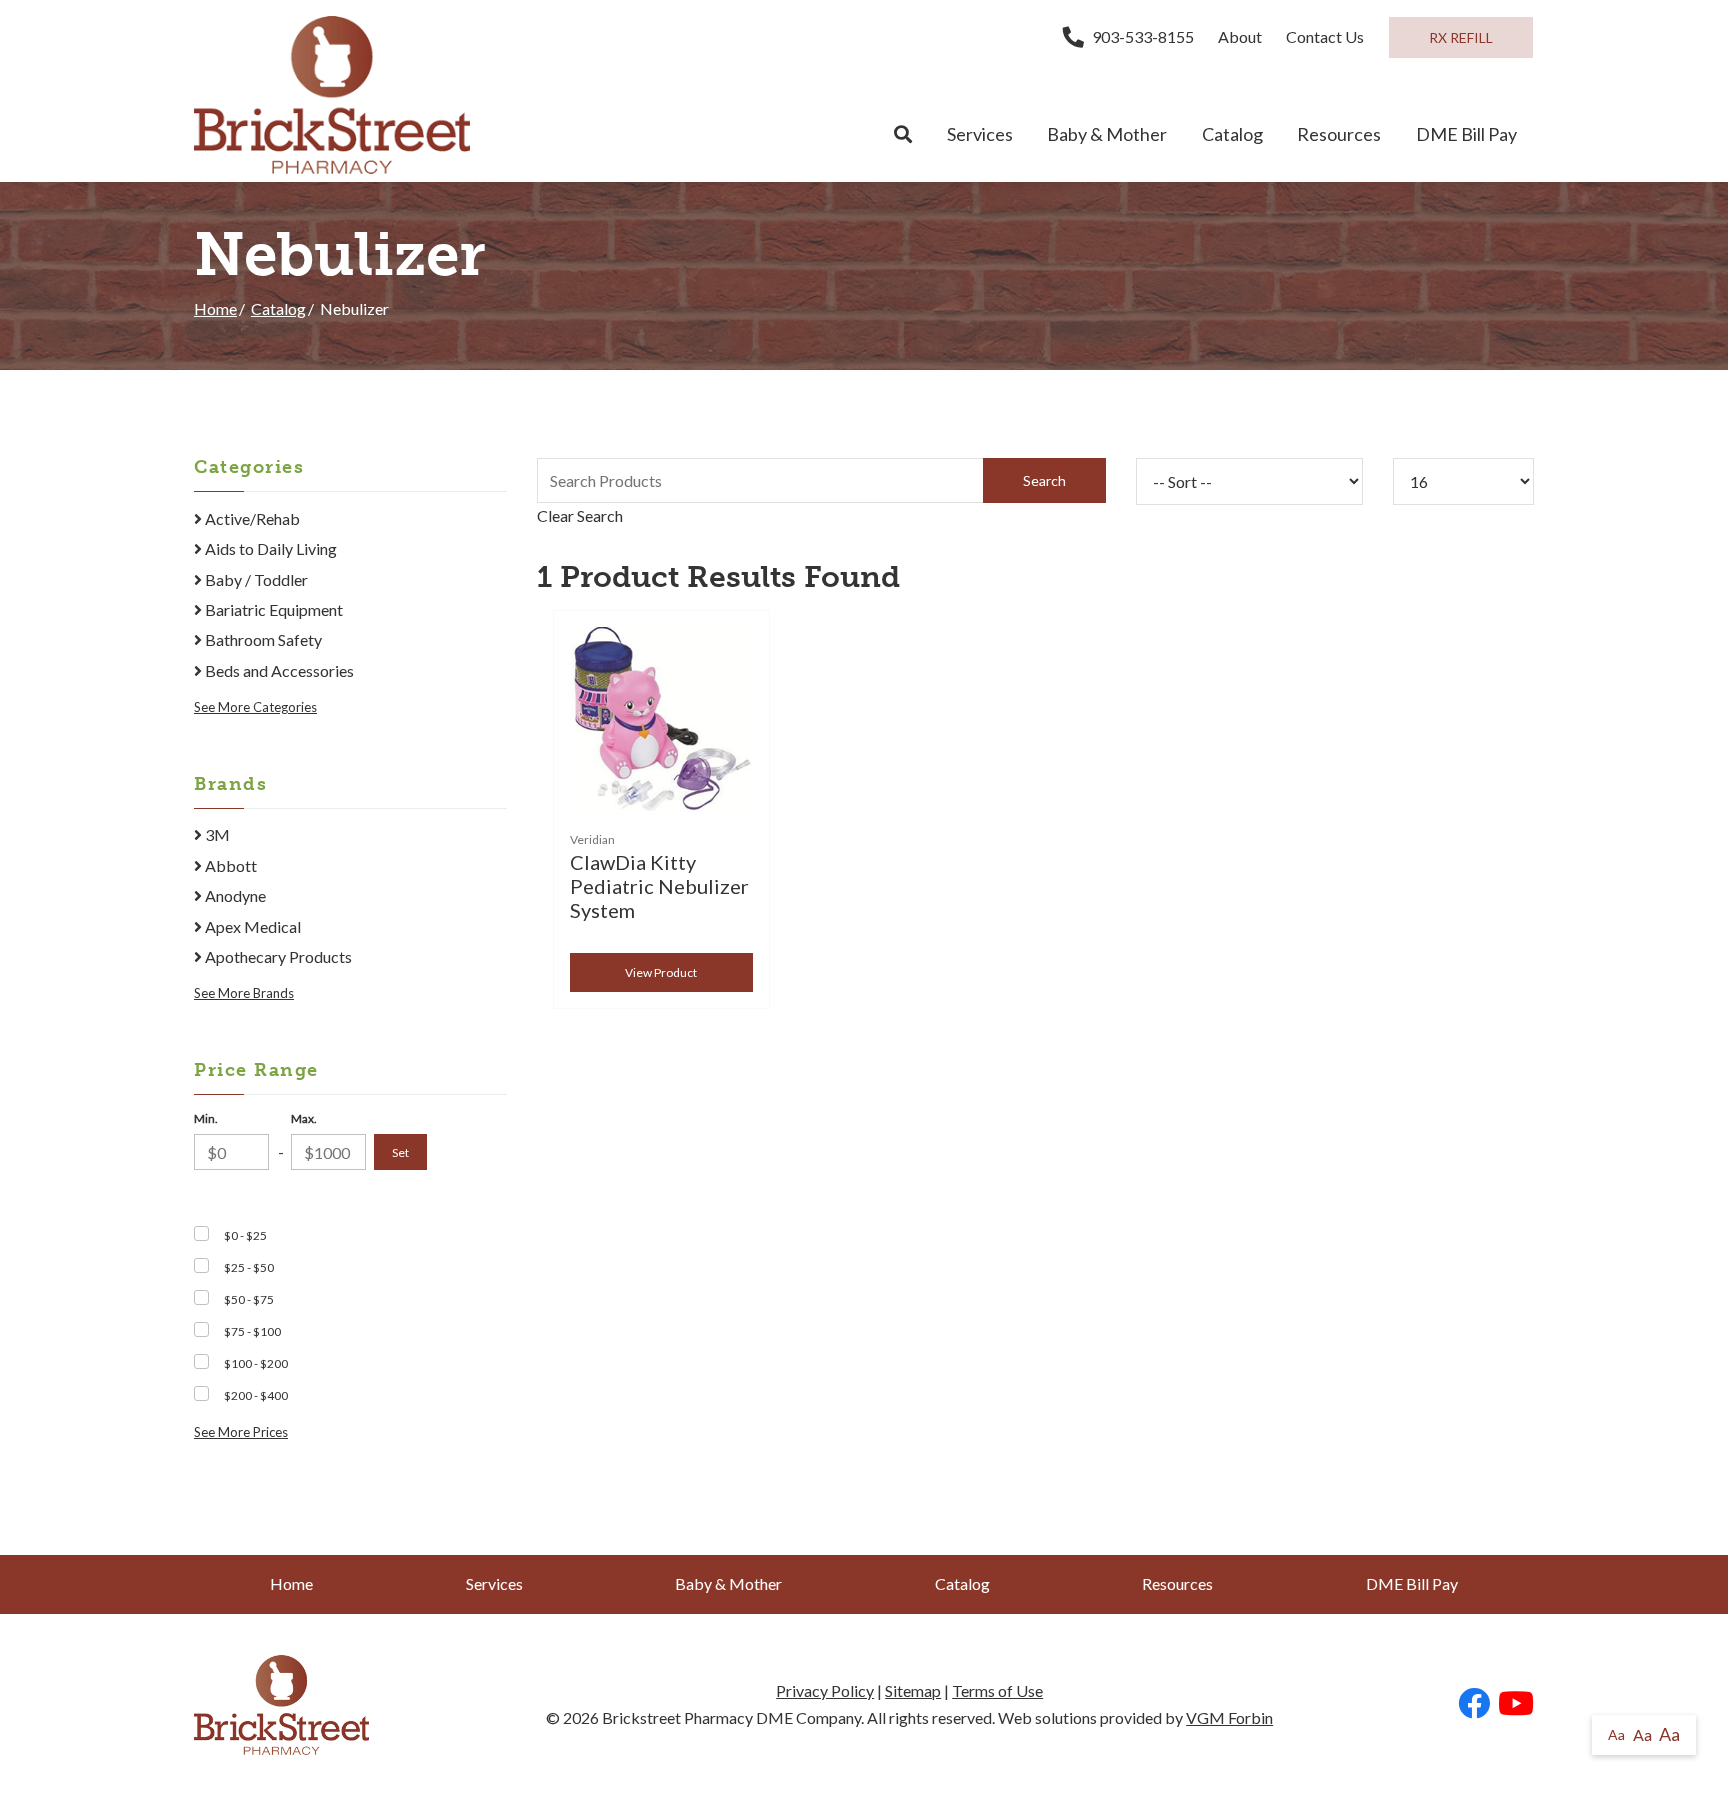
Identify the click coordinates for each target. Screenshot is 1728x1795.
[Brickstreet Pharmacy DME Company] (332, 95)
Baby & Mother (1107, 134)
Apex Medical (251, 926)
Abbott (229, 865)
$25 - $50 (249, 1267)
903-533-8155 (1143, 36)
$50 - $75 (249, 1299)
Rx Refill (1461, 37)
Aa (1616, 1734)
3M (216, 834)
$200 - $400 (256, 1395)
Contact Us (1325, 36)
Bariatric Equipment (272, 609)
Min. (206, 1118)
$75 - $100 (252, 1331)
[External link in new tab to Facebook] (1474, 1704)
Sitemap (913, 1690)
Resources (1339, 134)
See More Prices (241, 1432)
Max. (304, 1118)
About (1240, 36)
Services (980, 134)
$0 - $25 (245, 1235)
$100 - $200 (256, 1363)
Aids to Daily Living (269, 548)
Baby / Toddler (255, 579)
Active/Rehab (251, 518)
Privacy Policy (825, 1690)
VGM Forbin (1229, 1717)
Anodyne (234, 895)
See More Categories (255, 707)
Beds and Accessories (278, 670)
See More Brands (244, 993)
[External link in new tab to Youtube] (1516, 1704)
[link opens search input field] (903, 135)
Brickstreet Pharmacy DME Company (731, 1717)
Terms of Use (997, 1690)
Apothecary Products (277, 956)
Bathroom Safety (262, 639)
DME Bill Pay (1466, 134)
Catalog (1232, 134)
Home (215, 308)
